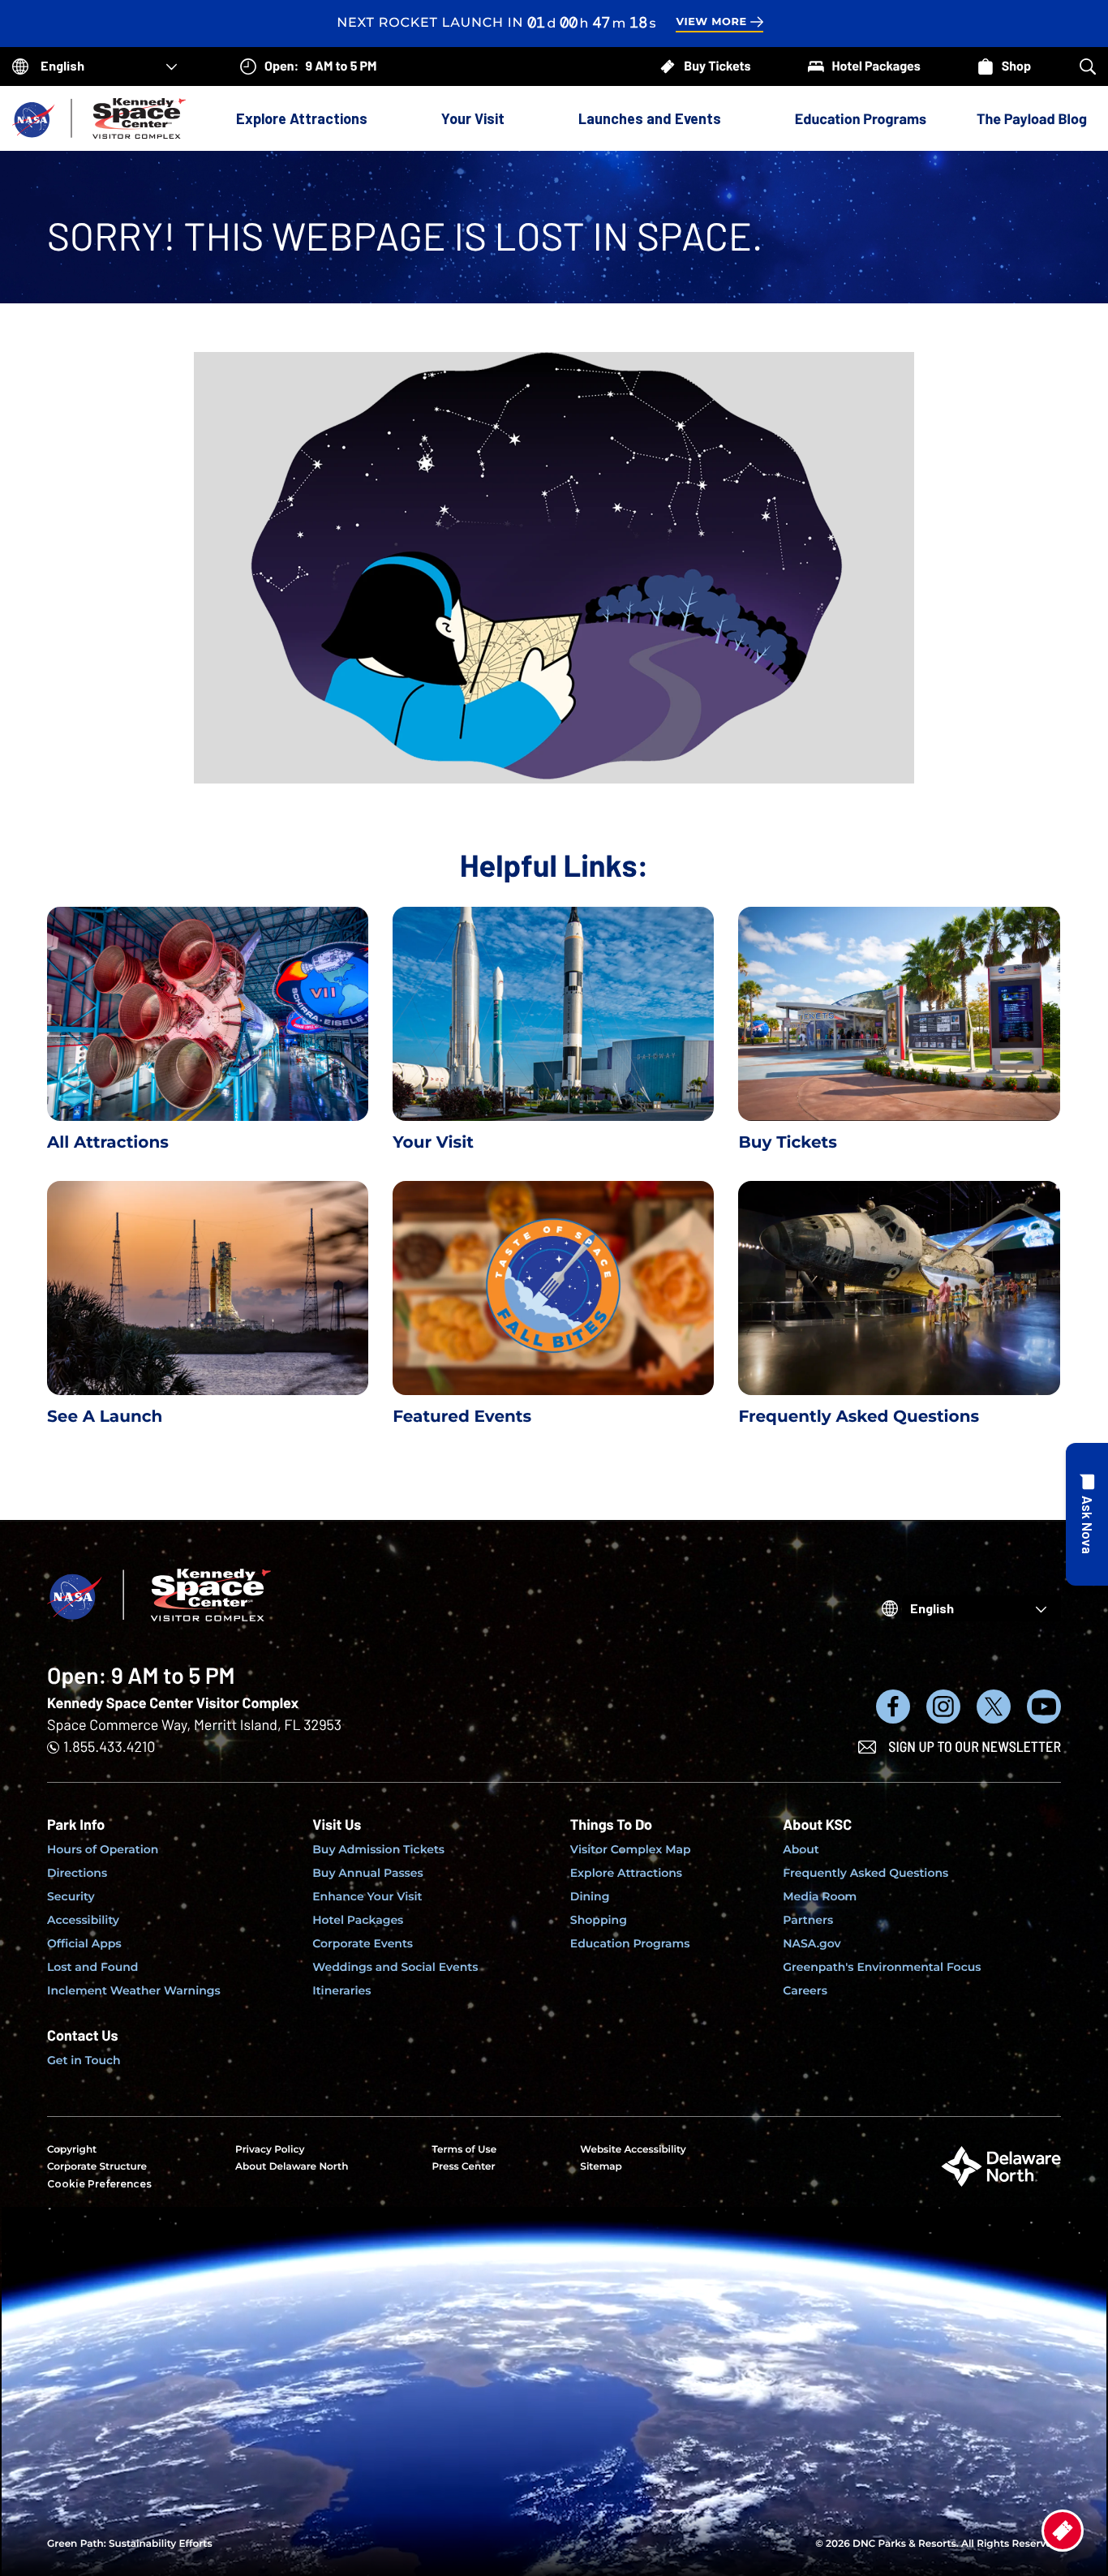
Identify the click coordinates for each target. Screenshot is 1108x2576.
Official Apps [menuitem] (84, 1943)
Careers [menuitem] (805, 1990)
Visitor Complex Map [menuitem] (631, 1849)
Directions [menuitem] (77, 1873)
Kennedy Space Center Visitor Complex (173, 1702)
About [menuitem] (801, 1849)
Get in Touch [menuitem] (84, 2060)
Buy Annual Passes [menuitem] (368, 1873)
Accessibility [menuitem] (83, 1920)
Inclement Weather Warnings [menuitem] (134, 1990)
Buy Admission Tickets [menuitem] (378, 1849)
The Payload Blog (1032, 118)
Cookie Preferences (99, 2184)
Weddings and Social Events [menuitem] (395, 1967)
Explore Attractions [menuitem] (626, 1873)
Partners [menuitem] (808, 1920)
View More (711, 22)
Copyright (72, 2150)
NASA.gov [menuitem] (812, 1943)
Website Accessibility (633, 2150)
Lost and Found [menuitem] (92, 1967)
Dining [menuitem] (590, 1896)
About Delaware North (292, 2167)
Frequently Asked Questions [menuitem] (865, 1873)
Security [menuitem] (71, 1896)
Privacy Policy (270, 2150)
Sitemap (601, 2167)
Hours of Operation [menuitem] (103, 1849)
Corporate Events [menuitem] (363, 1943)
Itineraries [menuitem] (341, 1990)
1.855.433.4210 (109, 1746)
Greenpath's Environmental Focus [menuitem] (882, 1967)
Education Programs (861, 118)
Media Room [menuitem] (820, 1896)
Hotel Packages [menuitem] (358, 1920)
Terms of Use (464, 2150)
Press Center (463, 2167)
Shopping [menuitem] (599, 1920)
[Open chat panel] (1087, 1514)
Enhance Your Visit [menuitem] (367, 1896)
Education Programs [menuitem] (630, 1943)
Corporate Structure (97, 2167)
